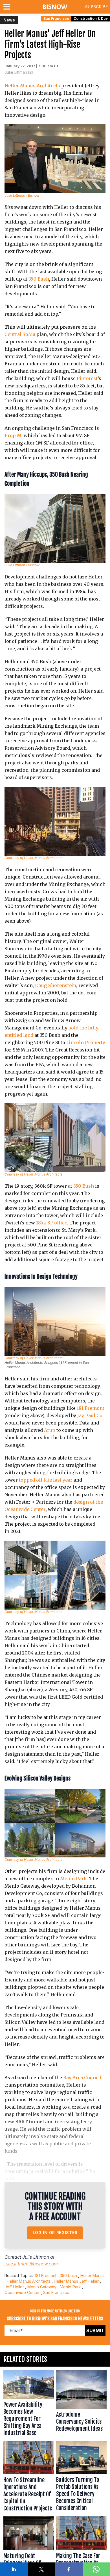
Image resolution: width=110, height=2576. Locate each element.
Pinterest (87, 378)
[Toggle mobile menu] (8, 7)
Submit (95, 2330)
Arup (50, 1430)
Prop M (13, 435)
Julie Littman (16, 72)
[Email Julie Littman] (30, 72)
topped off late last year (45, 1480)
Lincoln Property (86, 1042)
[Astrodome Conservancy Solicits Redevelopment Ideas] (81, 2404)
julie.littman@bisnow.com (31, 2264)
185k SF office (52, 1223)
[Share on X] (41, 2569)
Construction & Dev (91, 19)
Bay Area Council (82, 2078)
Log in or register (55, 2233)
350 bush (68, 2275)
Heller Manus (93, 2275)
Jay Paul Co (90, 1415)
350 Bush (39, 279)
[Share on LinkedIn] (14, 2569)
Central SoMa (20, 334)
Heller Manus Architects (32, 86)
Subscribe (96, 7)
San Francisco (56, 19)
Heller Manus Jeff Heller (76, 2281)
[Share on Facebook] (69, 2569)
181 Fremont (91, 1408)
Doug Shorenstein (56, 985)
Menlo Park (73, 1879)
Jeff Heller (14, 2287)
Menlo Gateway (42, 2287)
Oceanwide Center (22, 2292)
